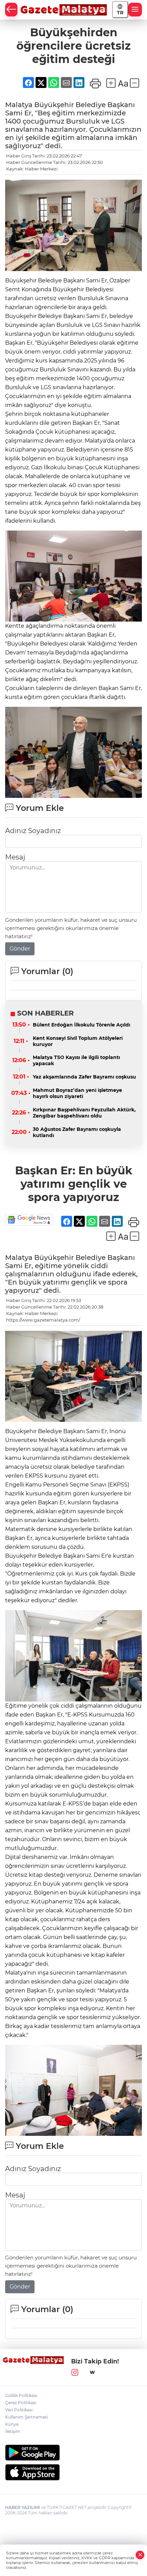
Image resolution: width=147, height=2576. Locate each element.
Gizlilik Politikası (21, 2395)
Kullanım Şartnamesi (26, 2417)
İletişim (13, 2431)
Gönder (20, 949)
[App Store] (73, 2472)
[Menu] (135, 10)
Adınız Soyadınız (33, 831)
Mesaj (15, 857)
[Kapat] (140, 2555)
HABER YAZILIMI (23, 2507)
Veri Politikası (19, 2410)
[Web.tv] (92, 2373)
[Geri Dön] (11, 10)
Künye (12, 2424)
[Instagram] (75, 2373)
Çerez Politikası (21, 2403)
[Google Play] (73, 2453)
